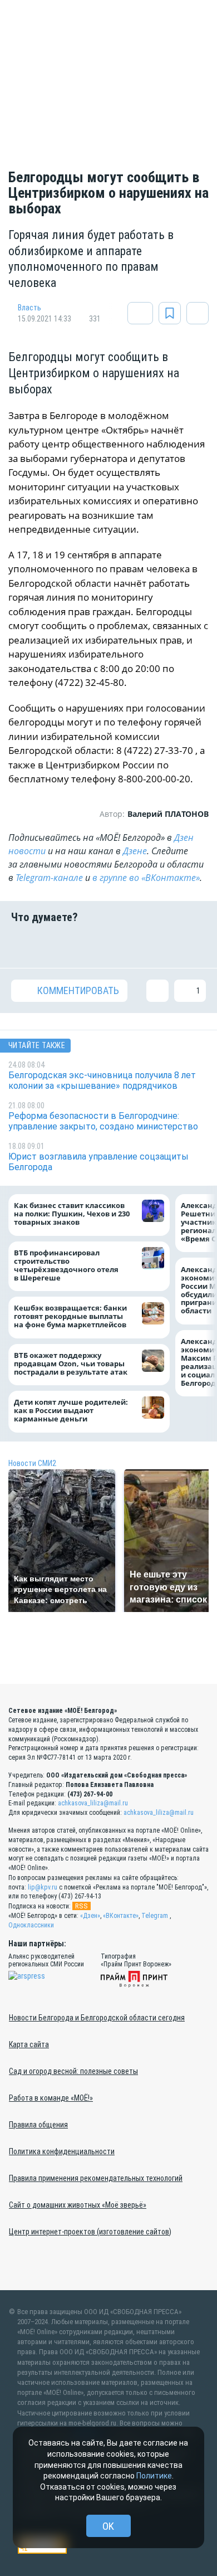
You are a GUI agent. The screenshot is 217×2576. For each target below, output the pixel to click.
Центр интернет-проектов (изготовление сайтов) (90, 2232)
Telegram (155, 1916)
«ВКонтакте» (121, 1916)
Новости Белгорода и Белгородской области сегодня (97, 2018)
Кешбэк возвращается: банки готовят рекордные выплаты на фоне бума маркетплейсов (70, 1317)
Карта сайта (29, 2044)
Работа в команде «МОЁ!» (51, 2098)
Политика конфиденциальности (62, 2151)
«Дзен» (90, 1916)
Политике (154, 2476)
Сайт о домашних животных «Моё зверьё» (78, 2205)
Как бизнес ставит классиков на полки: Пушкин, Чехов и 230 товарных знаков (72, 1214)
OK (108, 2526)
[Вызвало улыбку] (57, 946)
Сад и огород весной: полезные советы (73, 2071)
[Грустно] (160, 946)
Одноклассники (31, 1925)
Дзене (135, 851)
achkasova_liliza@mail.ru (93, 1803)
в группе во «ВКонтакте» (146, 878)
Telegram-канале (49, 878)
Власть (29, 308)
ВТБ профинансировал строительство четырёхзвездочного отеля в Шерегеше (66, 1265)
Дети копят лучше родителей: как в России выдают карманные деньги (71, 1411)
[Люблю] (91, 946)
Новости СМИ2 (32, 1463)
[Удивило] (126, 946)
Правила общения (38, 2125)
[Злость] (195, 946)
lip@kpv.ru (43, 1887)
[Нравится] (22, 946)
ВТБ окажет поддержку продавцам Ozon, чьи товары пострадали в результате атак (71, 1364)
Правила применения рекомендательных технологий (96, 2178)
